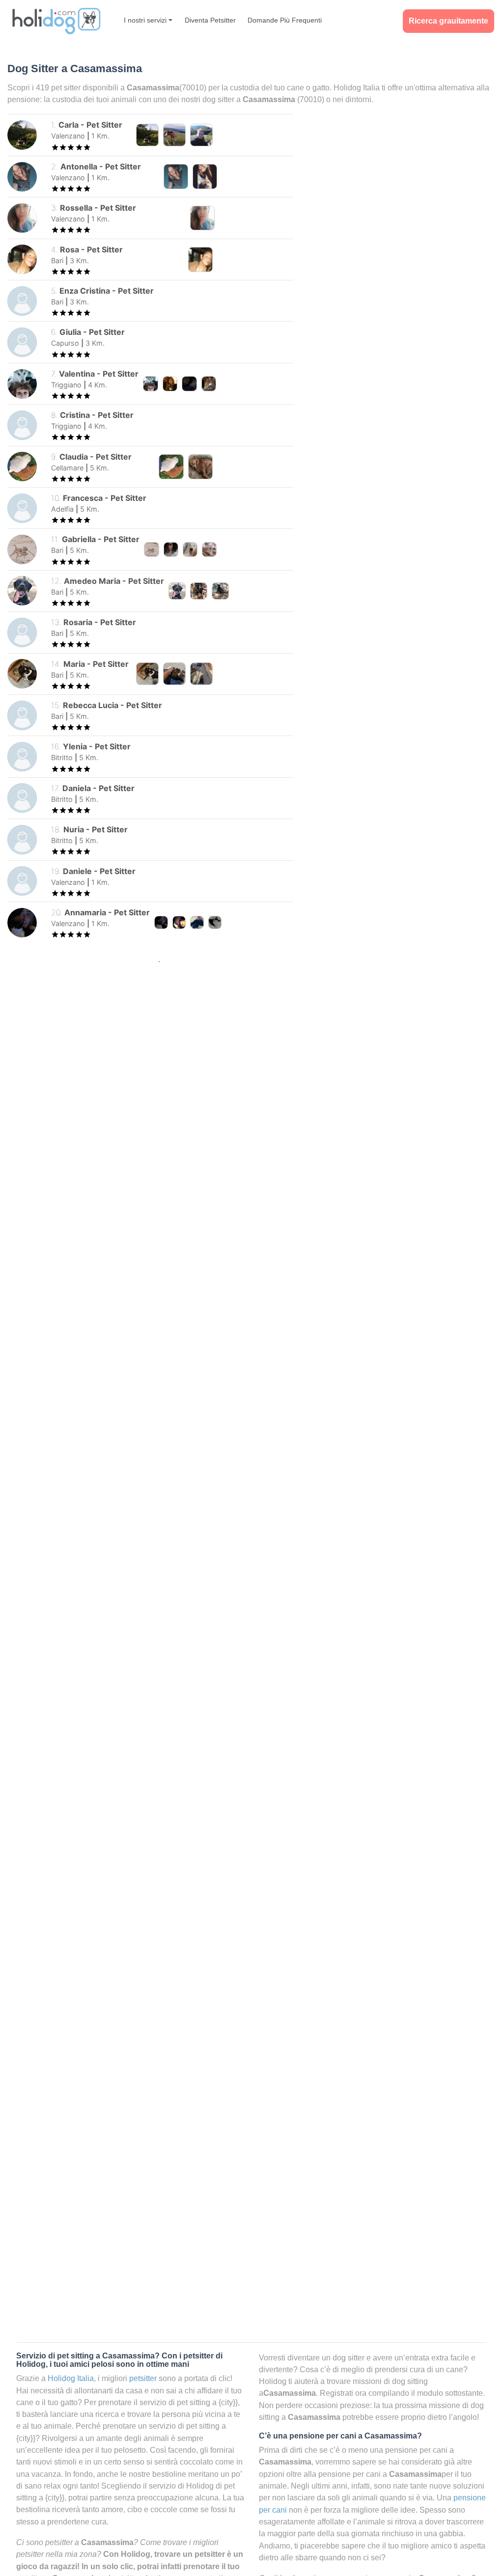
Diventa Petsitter (210, 20)
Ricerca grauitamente (448, 21)
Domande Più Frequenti (285, 20)
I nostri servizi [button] (145, 20)
